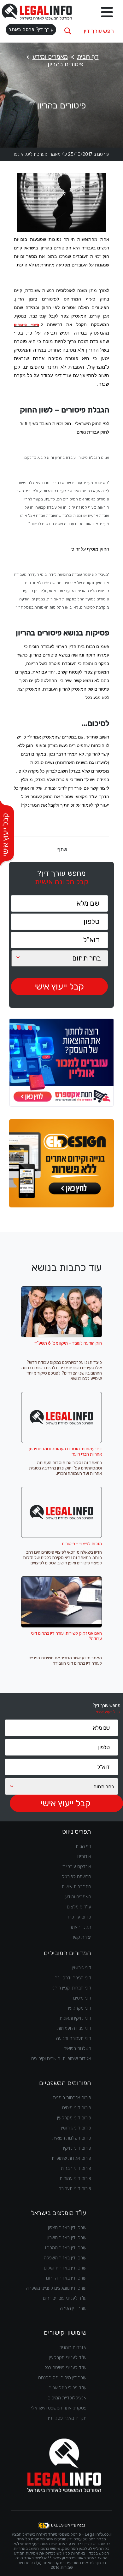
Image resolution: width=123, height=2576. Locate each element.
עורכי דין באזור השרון (67, 2238)
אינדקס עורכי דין (76, 1866)
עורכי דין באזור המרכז (66, 2248)
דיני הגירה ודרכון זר (73, 1978)
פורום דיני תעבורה (75, 2188)
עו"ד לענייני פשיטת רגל (65, 2368)
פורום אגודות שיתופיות (71, 2158)
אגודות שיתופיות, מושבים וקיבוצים (61, 2059)
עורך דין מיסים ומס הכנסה (62, 2378)
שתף (62, 849)
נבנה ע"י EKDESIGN (68, 2525)
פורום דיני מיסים (77, 2108)
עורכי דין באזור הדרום (66, 2278)
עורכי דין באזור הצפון (67, 2228)
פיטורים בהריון (66, 64)
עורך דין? (31, 29)
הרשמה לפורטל (76, 1877)
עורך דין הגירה (73, 2308)
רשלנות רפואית (77, 2048)
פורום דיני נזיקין (77, 2148)
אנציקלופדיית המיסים (67, 2398)
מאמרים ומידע (50, 56)
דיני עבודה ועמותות (74, 2028)
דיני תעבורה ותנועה (74, 2038)
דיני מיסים (82, 1998)
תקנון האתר (80, 1927)
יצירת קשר (81, 1937)
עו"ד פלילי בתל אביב (68, 2388)
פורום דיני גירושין (76, 2128)
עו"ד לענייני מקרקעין (68, 2357)
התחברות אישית (76, 1887)
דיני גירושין (82, 1968)
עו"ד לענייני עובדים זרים (65, 2298)
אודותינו (84, 1856)
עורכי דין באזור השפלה (65, 2258)
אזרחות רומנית (73, 2347)
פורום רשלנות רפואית (72, 2138)
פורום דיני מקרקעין (74, 2118)
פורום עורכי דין (78, 1917)
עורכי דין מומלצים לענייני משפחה (56, 2288)
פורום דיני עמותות (75, 2178)
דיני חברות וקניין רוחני (71, 1988)
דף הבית (88, 56)
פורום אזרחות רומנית (72, 2098)
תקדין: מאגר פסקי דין (67, 2418)
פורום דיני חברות (76, 2168)
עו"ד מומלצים (79, 1907)
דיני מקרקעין (80, 2008)
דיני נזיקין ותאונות (75, 2018)
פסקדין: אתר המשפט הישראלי (59, 2408)
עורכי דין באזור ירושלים (65, 2268)
